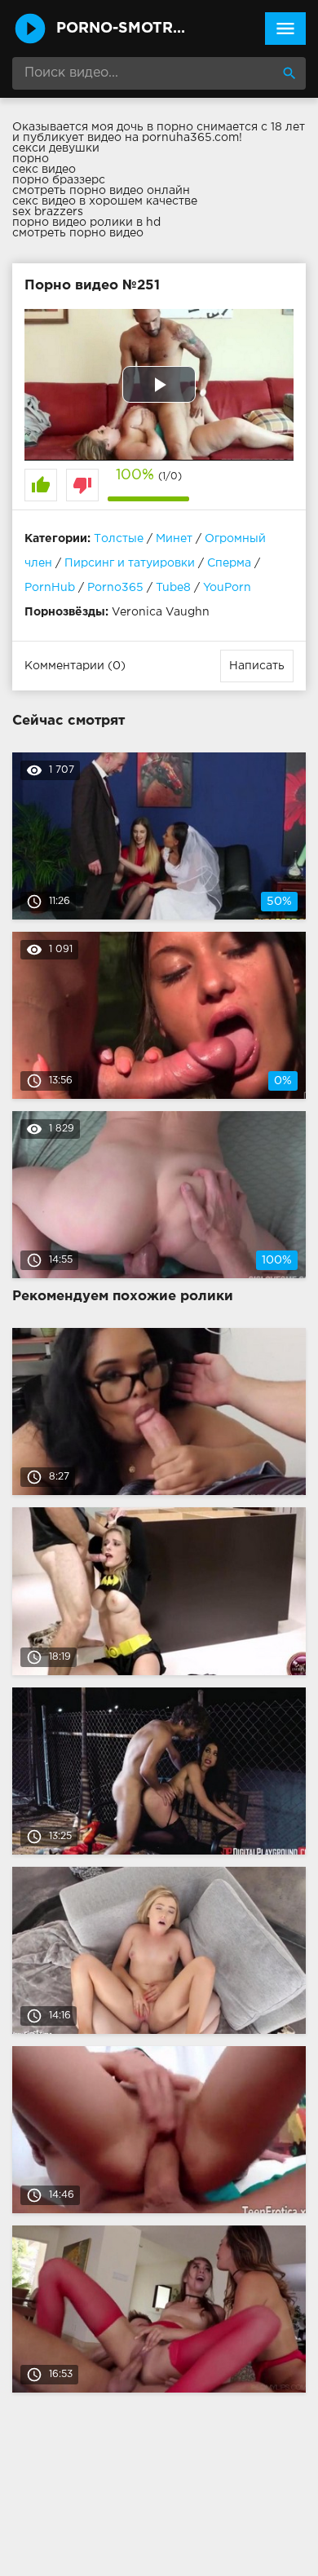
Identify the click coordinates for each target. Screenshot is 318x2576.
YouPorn (227, 588)
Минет (174, 539)
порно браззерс (59, 180)
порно (31, 159)
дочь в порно (155, 127)
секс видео (44, 170)
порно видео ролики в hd (86, 223)
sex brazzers (48, 212)
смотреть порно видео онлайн (101, 191)
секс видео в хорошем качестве (105, 201)
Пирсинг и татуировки (130, 563)
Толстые (119, 539)
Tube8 (173, 588)
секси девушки (56, 148)
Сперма (229, 563)
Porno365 (115, 588)
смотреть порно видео (78, 233)
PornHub (50, 588)
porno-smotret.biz (124, 29)
